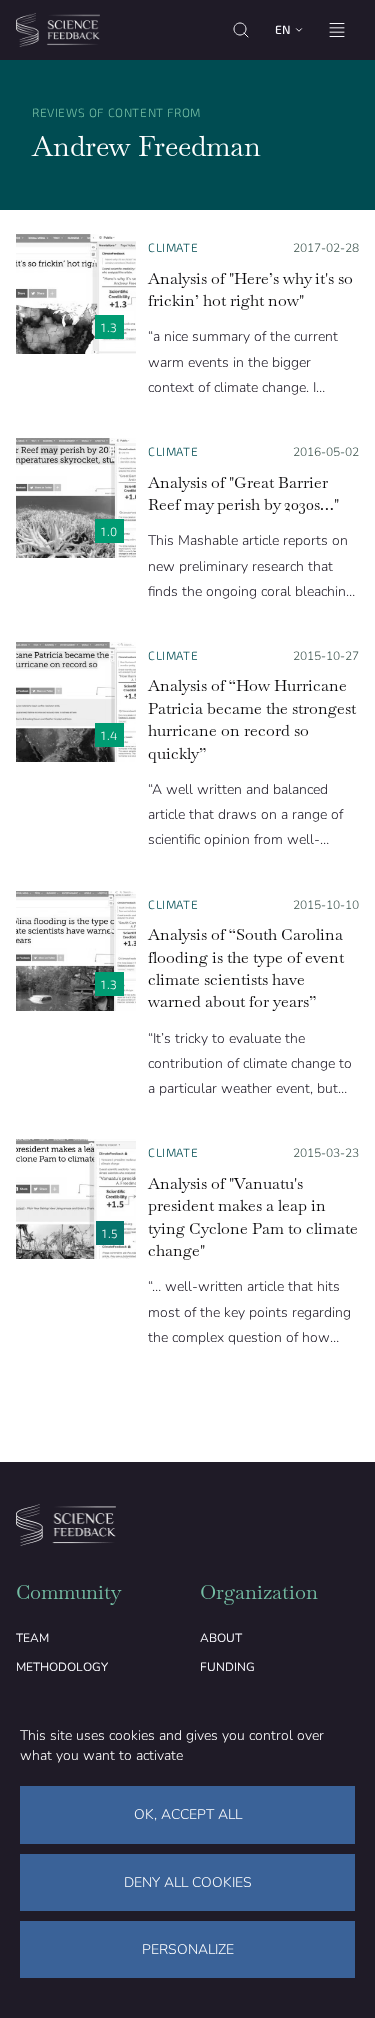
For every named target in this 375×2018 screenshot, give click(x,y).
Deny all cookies (188, 1882)
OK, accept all (188, 1814)
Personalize (188, 1949)
